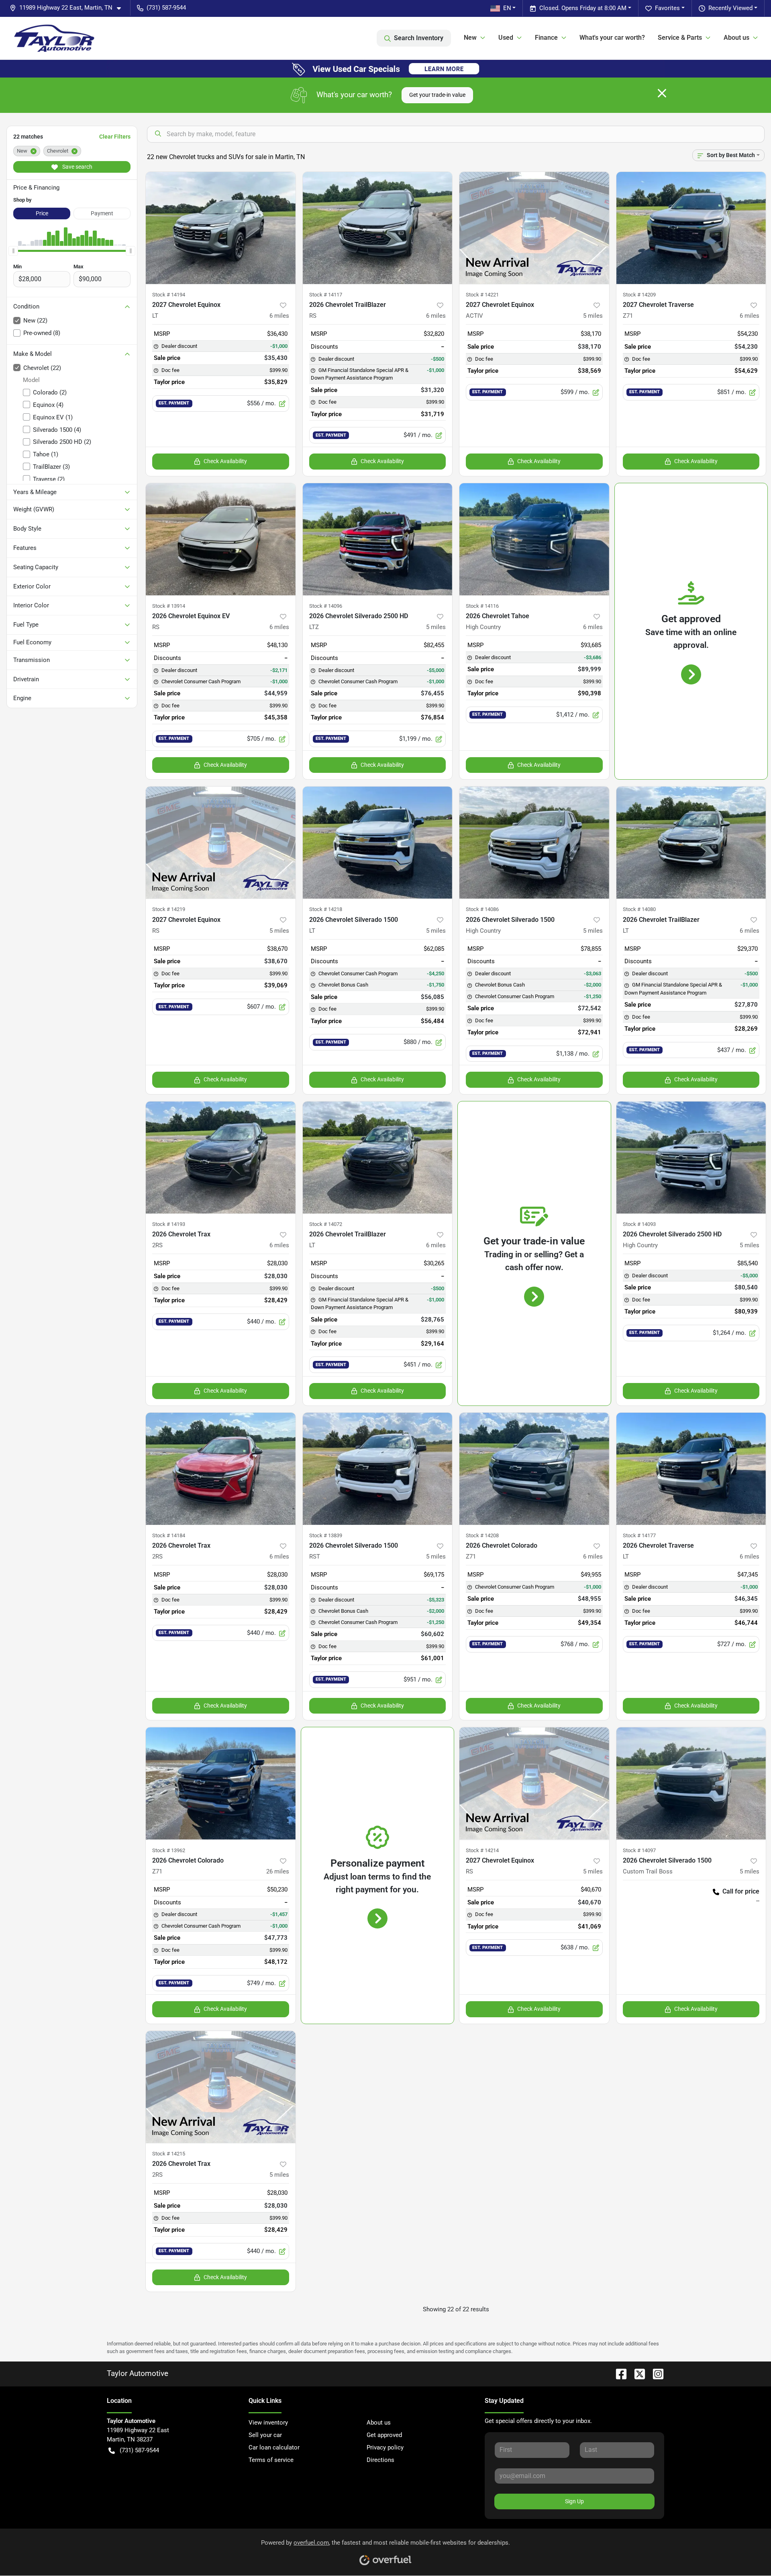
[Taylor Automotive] (54, 38)
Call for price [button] (741, 1891)
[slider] (13, 251)
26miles (278, 1871)
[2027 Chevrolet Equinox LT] (221, 228)
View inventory (268, 2423)
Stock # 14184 (169, 1535)
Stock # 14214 (482, 1850)
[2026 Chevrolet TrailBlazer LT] (691, 843)
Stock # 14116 (482, 606)
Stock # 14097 (639, 1850)
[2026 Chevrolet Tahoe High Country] (534, 539)
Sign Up (574, 2501)
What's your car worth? (612, 38)
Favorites (667, 8)
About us (379, 2423)
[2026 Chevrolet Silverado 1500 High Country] (534, 843)
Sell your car (265, 2435)
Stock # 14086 (482, 909)
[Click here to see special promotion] (385, 68)
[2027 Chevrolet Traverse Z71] (691, 228)
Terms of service (271, 2460)
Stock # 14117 (326, 295)
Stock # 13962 (169, 1850)
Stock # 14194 (169, 295)
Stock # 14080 (639, 909)
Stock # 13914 (169, 606)
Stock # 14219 (169, 909)
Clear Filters (115, 137)
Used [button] (506, 38)
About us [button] (736, 38)
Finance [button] (546, 38)
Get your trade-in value (437, 95)
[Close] (662, 93)
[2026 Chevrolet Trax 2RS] (221, 1157)
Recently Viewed (730, 8)
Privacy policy (385, 2447)
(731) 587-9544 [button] (166, 8)
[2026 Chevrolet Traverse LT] (691, 1469)
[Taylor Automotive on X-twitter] (636, 2373)
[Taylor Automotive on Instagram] (655, 2373)
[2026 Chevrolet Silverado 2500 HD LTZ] (378, 539)
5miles (593, 316)
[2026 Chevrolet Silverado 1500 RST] (378, 1469)
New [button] (470, 38)
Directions (380, 2460)
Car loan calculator (274, 2447)
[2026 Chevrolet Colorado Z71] (534, 1469)
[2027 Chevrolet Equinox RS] (221, 843)
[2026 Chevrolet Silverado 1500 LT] (378, 843)
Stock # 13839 (326, 1535)
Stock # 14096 (326, 606)
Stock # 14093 (639, 1224)
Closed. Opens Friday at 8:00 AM (583, 8)
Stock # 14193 (169, 1224)
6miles (279, 316)
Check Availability (225, 461)
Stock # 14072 (326, 1224)
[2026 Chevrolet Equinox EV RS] (221, 539)
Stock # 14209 (639, 295)
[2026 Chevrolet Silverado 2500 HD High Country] (691, 1157)
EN (507, 8)
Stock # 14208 (482, 1535)
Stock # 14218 (326, 909)
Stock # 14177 (639, 1535)
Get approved (384, 2435)
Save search (77, 167)
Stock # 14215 (169, 2154)
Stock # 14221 (482, 295)
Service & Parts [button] (680, 38)
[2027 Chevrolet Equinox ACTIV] (534, 228)
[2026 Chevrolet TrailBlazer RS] (378, 228)
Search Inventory (419, 38)
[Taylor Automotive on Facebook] (618, 2373)
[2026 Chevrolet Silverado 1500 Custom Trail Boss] (691, 1783)
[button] (68, 8)
